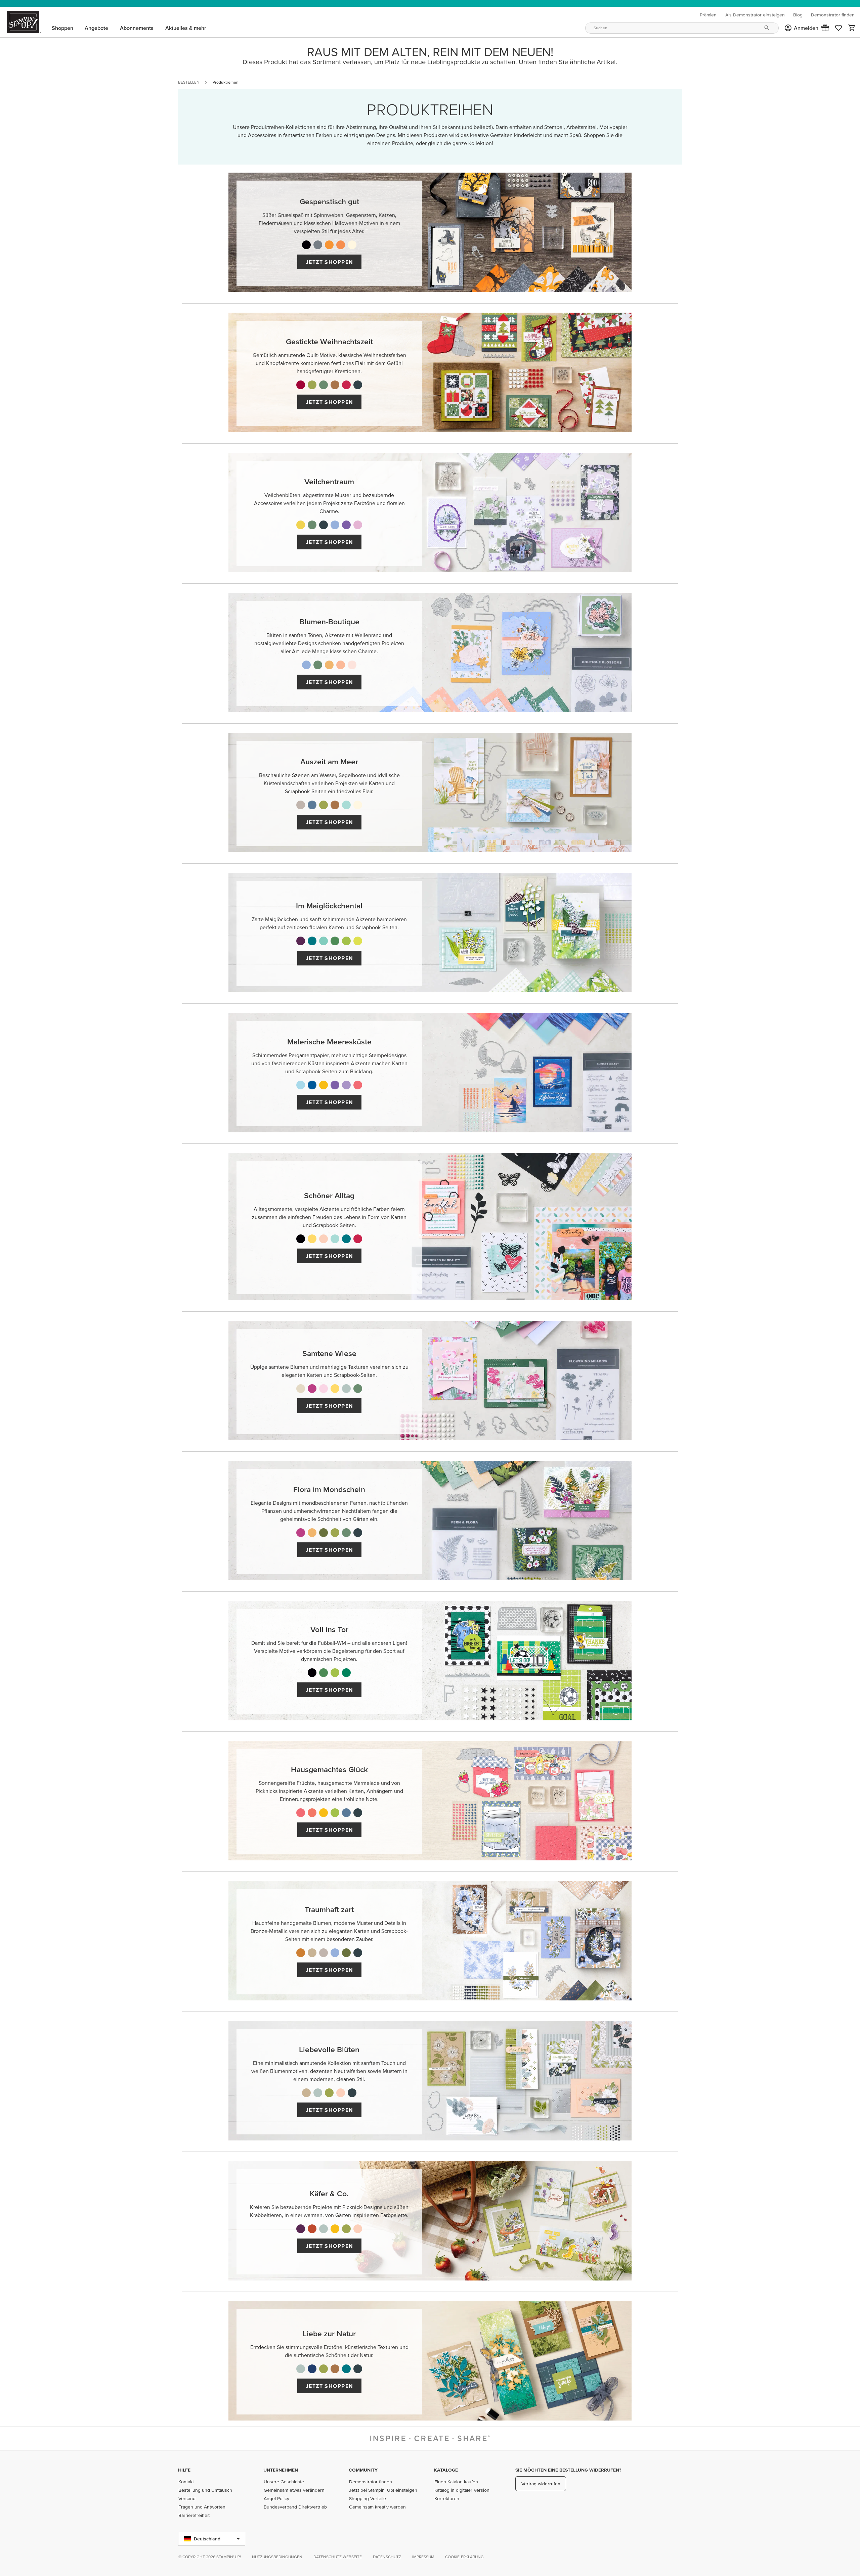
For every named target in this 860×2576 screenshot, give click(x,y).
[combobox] (682, 28)
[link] (838, 28)
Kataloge (446, 2470)
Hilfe (184, 2470)
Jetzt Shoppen (330, 262)
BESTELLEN (189, 82)
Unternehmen (281, 2470)
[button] (825, 28)
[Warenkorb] (852, 28)
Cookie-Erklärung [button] (464, 2557)
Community (363, 2470)
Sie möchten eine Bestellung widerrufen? (568, 2470)
